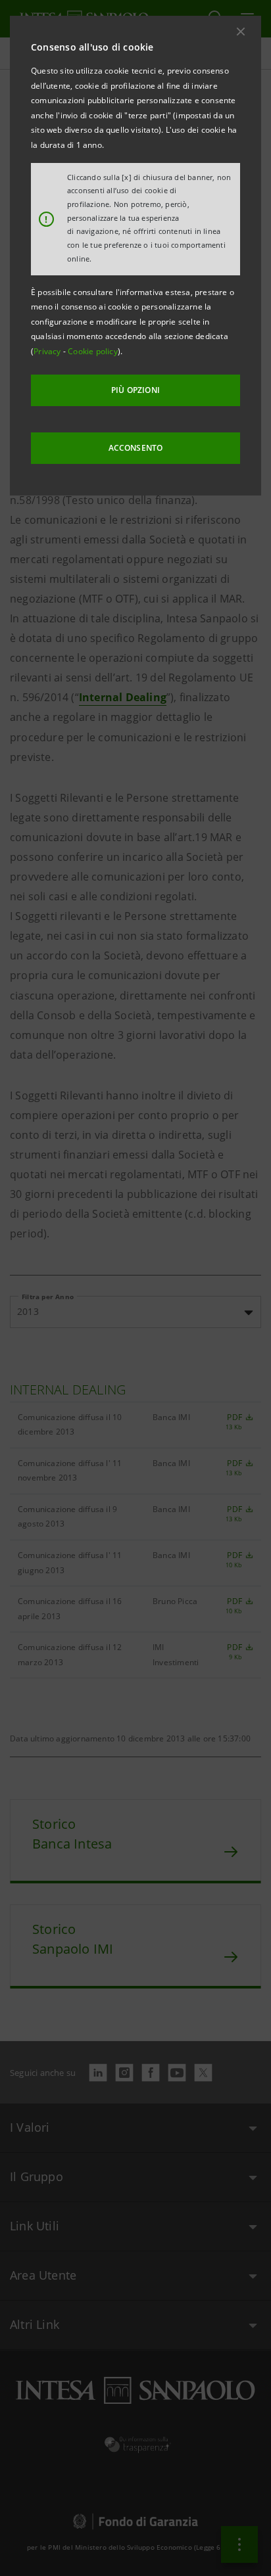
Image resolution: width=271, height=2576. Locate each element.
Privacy (48, 351)
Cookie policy (93, 351)
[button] (241, 32)
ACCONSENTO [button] (136, 448)
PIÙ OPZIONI (135, 390)
